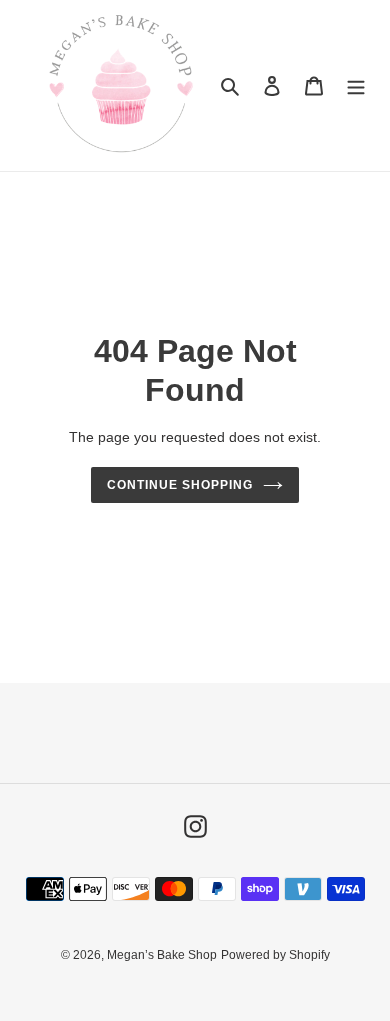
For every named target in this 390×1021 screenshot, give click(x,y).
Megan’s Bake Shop (162, 955)
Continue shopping (180, 485)
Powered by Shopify (275, 955)
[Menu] (356, 85)
